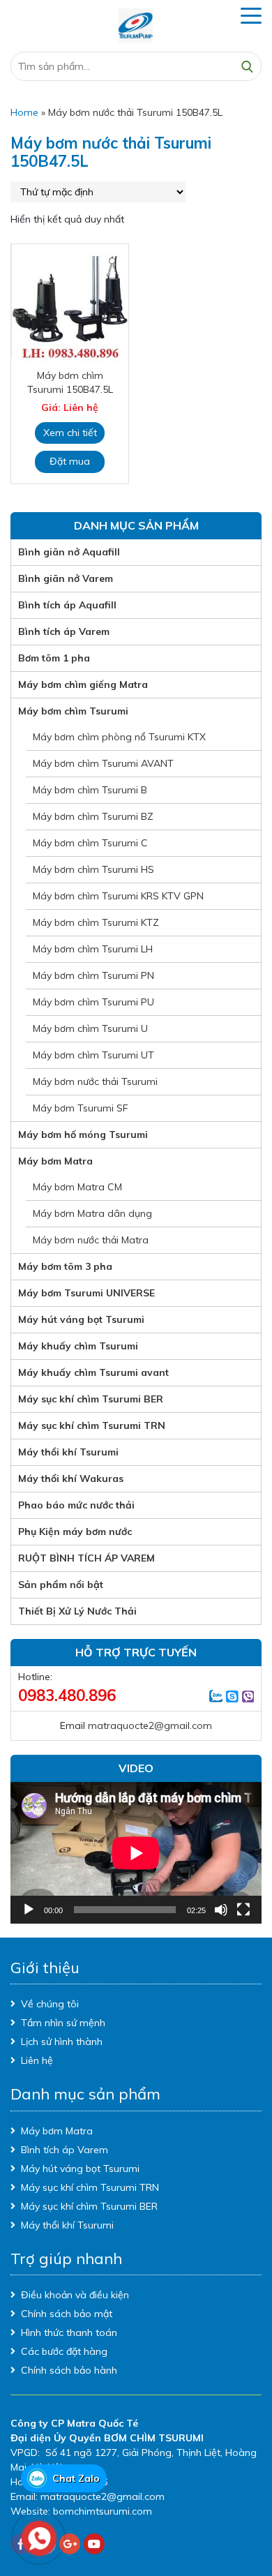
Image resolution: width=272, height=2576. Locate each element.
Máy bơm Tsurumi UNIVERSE (86, 1293)
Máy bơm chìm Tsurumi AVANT (103, 763)
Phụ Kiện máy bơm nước (75, 1532)
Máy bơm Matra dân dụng (92, 1213)
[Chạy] (29, 1910)
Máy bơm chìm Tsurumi (73, 711)
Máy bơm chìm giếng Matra (83, 684)
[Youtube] (94, 2544)
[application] (136, 1853)
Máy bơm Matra (55, 1161)
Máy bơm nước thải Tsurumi (95, 1081)
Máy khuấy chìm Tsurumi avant (93, 1372)
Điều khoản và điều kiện (75, 2295)
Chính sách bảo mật (67, 2314)
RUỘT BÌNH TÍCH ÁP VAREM (86, 1558)
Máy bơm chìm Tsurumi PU (93, 1002)
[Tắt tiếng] (221, 1910)
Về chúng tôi (50, 2004)
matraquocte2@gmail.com (150, 1725)
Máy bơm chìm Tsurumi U (90, 1028)
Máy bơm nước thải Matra (91, 1240)
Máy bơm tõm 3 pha (65, 1266)
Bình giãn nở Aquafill (69, 552)
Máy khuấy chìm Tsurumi (78, 1346)
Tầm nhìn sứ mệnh (63, 2023)
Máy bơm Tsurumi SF (81, 1108)
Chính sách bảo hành (69, 2370)
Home (24, 112)
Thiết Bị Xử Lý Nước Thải (77, 1611)
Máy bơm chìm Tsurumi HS (93, 869)
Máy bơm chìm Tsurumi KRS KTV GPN (118, 896)
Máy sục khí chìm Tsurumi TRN (92, 1425)
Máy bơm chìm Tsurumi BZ (93, 816)
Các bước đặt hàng (64, 2351)
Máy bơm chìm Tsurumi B (90, 790)
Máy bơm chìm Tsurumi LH (93, 949)
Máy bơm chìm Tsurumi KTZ (96, 922)
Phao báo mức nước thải (76, 1505)
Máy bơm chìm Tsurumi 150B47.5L (70, 382)
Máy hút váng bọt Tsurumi (81, 1319)
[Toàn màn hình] (243, 1910)
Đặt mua (70, 461)
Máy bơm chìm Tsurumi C (90, 843)
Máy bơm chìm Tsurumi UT (93, 1055)
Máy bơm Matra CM (77, 1187)
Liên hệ (37, 2060)
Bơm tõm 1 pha (54, 658)
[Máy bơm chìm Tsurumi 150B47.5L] (70, 304)
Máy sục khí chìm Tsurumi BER (91, 1399)
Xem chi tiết (70, 433)
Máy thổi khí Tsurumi (68, 1452)
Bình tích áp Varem (64, 631)
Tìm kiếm (247, 66)
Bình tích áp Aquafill (67, 605)
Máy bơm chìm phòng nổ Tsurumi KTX (119, 737)
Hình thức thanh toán (69, 2332)
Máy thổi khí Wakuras (71, 1478)
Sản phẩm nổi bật (61, 1585)
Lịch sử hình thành (62, 2042)
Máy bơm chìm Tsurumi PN (93, 975)
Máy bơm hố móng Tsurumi (83, 1135)
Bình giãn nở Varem (66, 578)
